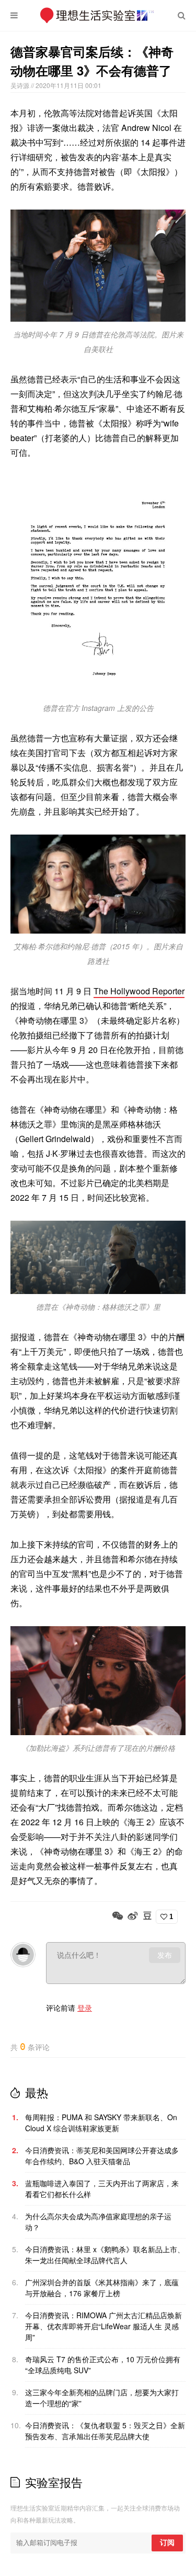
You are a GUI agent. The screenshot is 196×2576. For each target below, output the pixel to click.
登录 (85, 2008)
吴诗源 (21, 85)
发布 (165, 1955)
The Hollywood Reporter (139, 991)
